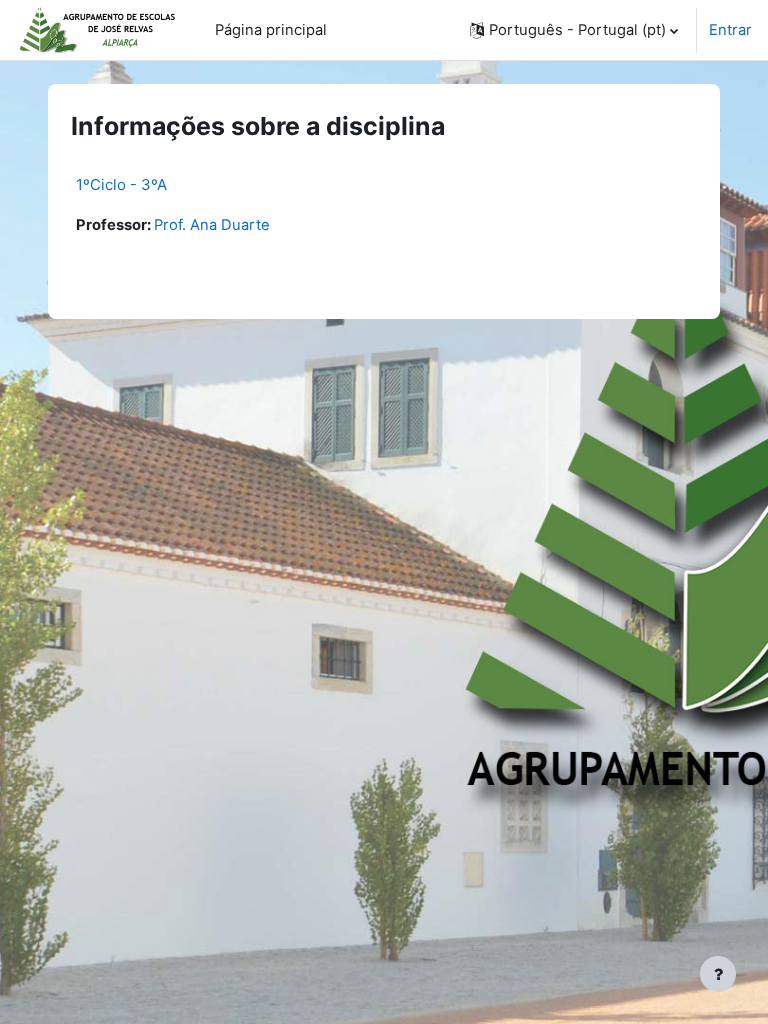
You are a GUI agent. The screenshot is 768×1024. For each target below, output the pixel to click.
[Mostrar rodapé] (718, 974)
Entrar (730, 30)
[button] (574, 30)
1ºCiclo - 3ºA (121, 184)
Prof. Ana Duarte (212, 225)
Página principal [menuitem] (271, 30)
